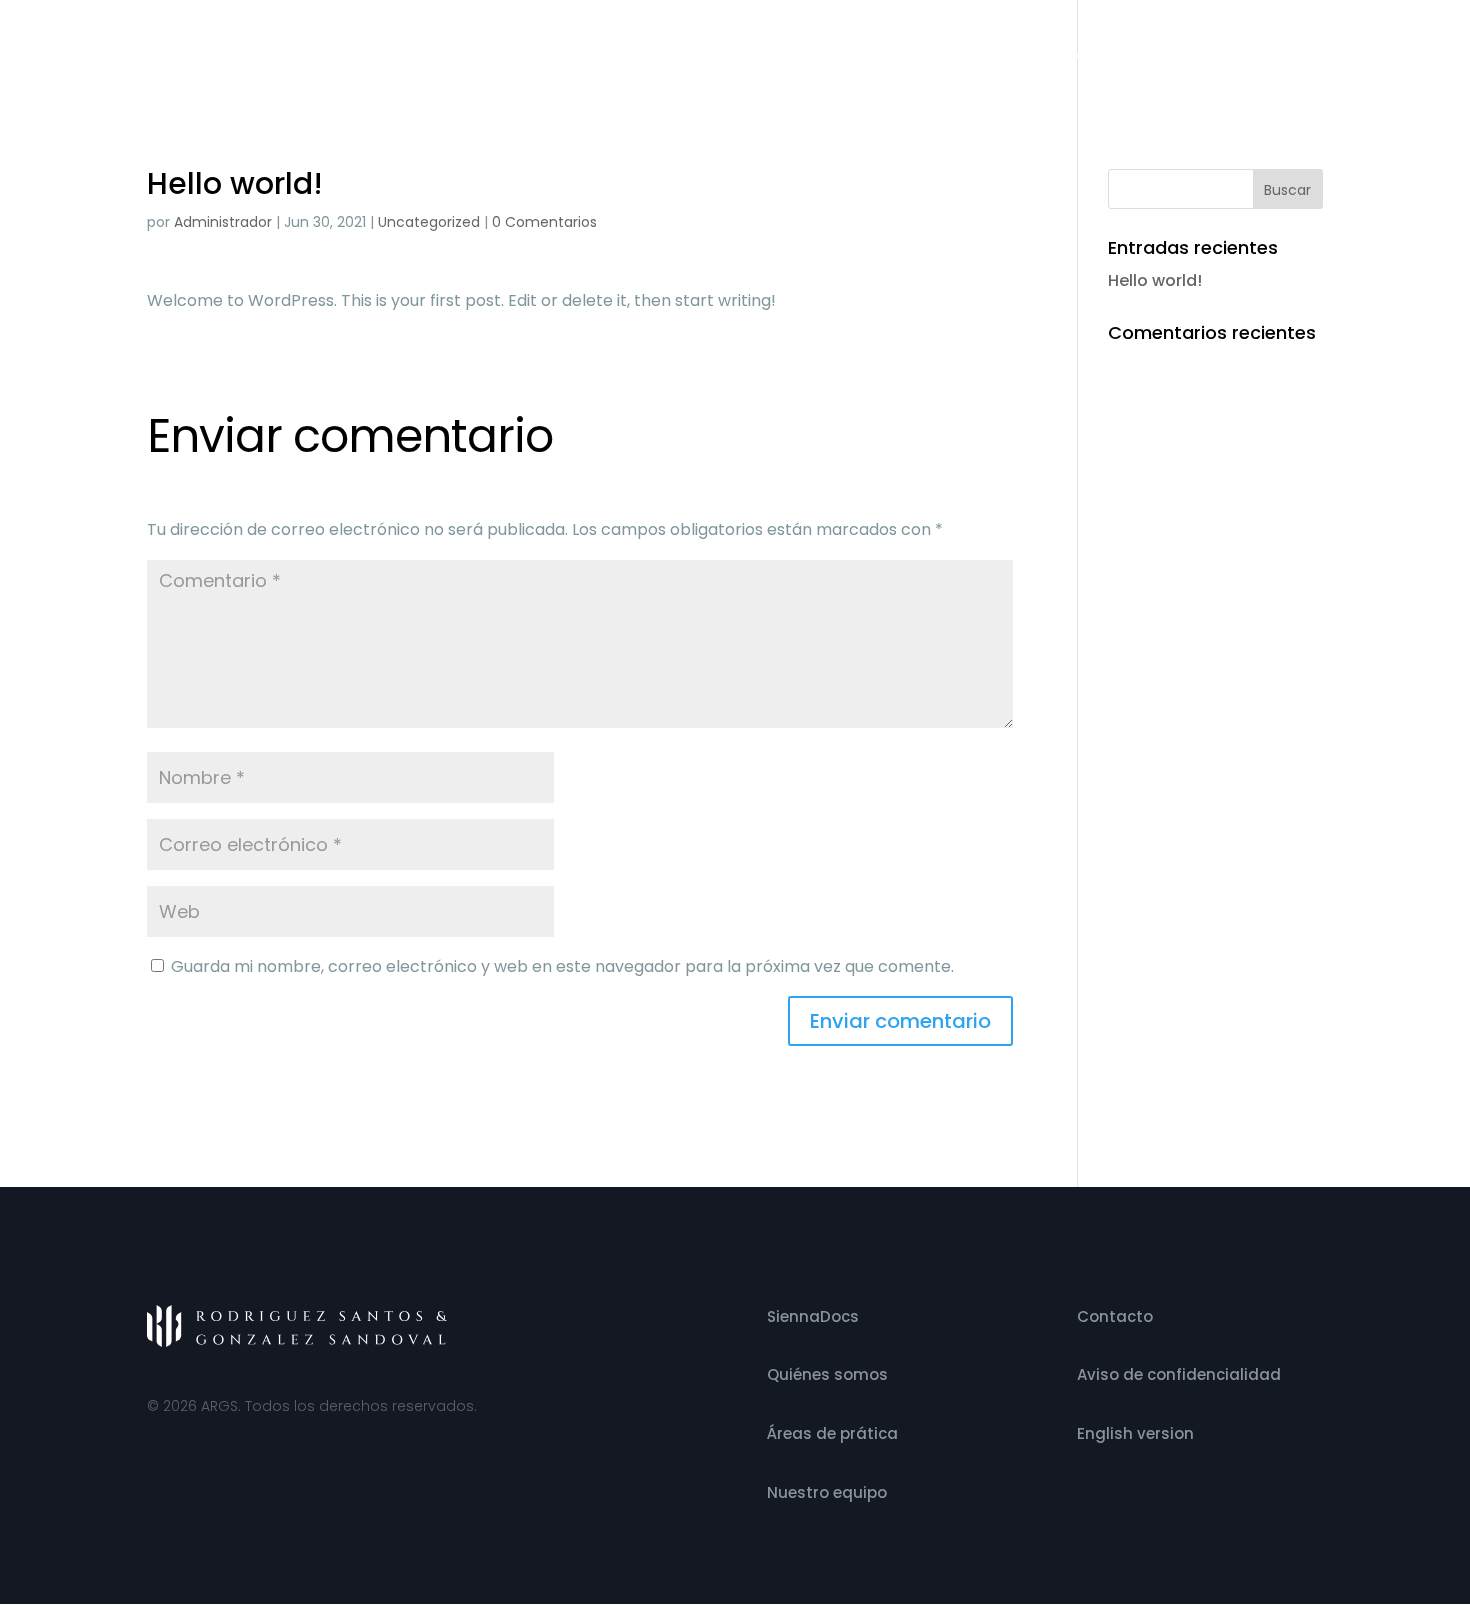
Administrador (223, 222)
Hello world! (1155, 280)
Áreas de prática (832, 1433)
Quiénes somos (671, 57)
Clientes (1194, 57)
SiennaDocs (813, 1316)
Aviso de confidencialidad (1179, 1374)
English (1296, 57)
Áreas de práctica (820, 57)
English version (1135, 1433)
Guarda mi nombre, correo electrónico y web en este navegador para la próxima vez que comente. (562, 966)
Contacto (1097, 57)
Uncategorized (429, 222)
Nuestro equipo (971, 57)
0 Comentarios (544, 222)
